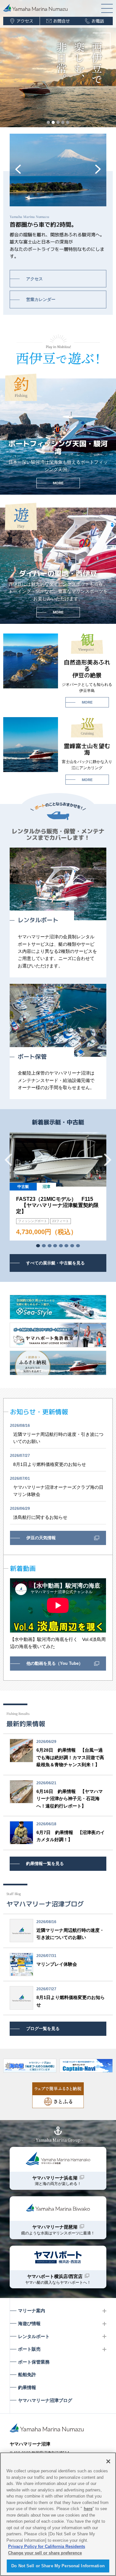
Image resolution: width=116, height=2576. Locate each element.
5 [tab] (68, 122)
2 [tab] (53, 122)
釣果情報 (27, 2387)
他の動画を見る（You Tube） (55, 1663)
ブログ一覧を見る (43, 2029)
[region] (58, 2514)
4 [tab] (63, 122)
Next (98, 169)
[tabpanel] (58, 1186)
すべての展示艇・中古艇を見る (55, 1263)
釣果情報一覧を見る (45, 1864)
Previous (18, 169)
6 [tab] (66, 1246)
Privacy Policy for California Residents (47, 2546)
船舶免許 (27, 2375)
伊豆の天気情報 (41, 1538)
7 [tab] (72, 1246)
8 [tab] (78, 1246)
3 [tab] (58, 122)
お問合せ (61, 21)
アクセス (25, 21)
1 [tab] (48, 122)
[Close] (108, 2461)
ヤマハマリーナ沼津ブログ (45, 2400)
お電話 (98, 21)
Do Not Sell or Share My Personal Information (58, 2566)
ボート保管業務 (34, 2362)
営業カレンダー (41, 299)
